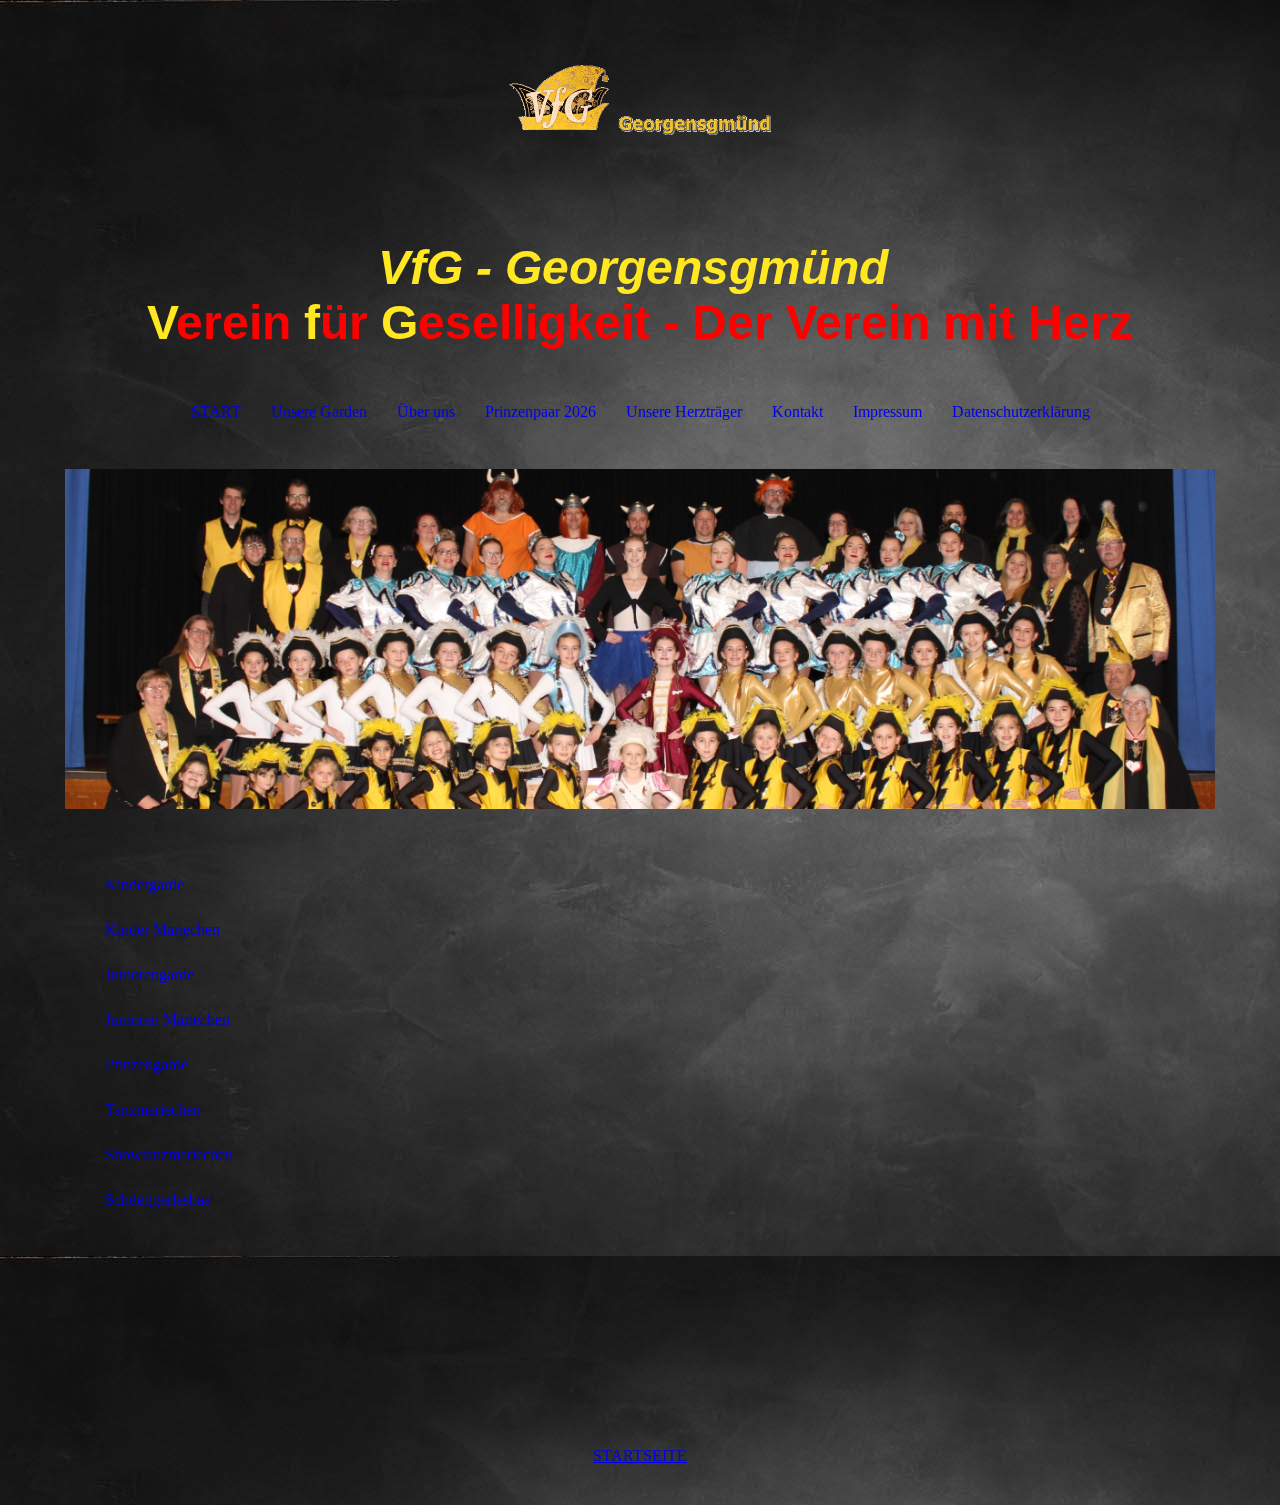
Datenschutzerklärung (1021, 411)
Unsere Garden (319, 411)
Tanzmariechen (153, 1109)
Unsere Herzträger (684, 411)
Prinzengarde (146, 1064)
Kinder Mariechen (162, 929)
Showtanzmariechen (169, 1154)
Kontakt (797, 411)
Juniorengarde (149, 974)
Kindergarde (144, 884)
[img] (640, 100)
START (216, 411)
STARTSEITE (640, 1455)
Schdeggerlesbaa (158, 1199)
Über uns (426, 411)
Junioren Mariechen (167, 1019)
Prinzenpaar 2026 (540, 411)
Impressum (887, 411)
